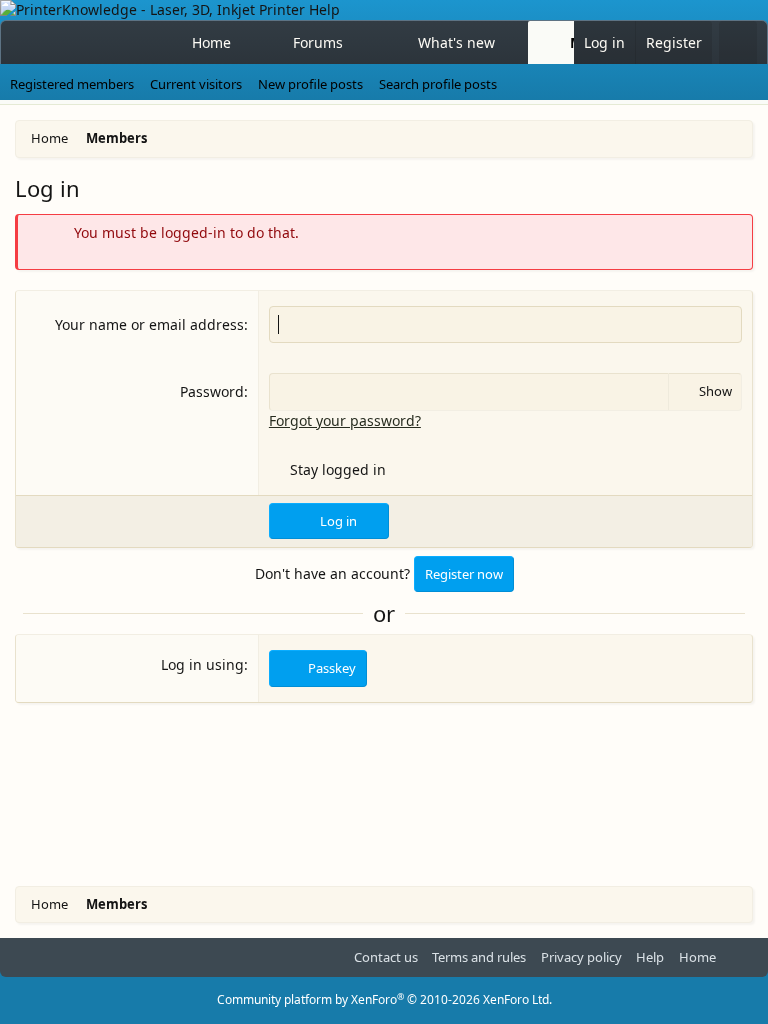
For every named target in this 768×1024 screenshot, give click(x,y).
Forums (318, 42)
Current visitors (196, 84)
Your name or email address (149, 324)
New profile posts (310, 84)
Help (650, 957)
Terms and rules (479, 957)
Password (212, 391)
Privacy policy (581, 957)
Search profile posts (438, 84)
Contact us (386, 957)
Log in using (202, 664)
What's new (456, 42)
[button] (361, 43)
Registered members (72, 84)
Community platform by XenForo (384, 999)
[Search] (738, 43)
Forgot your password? (345, 420)
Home (211, 42)
